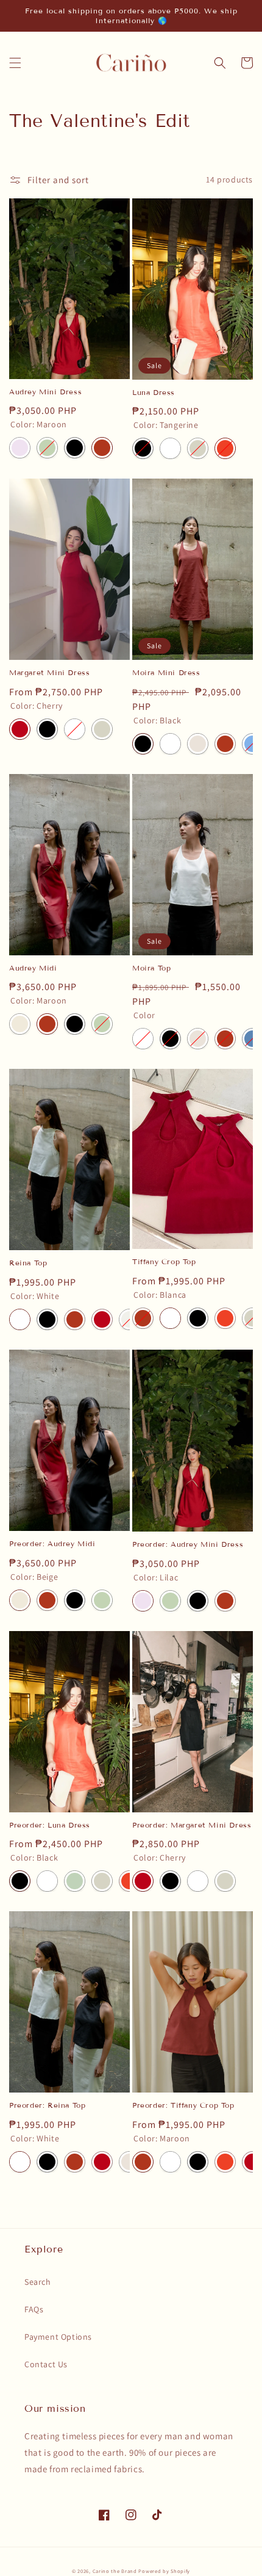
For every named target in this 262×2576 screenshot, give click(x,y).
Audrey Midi (33, 968)
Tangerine (225, 448)
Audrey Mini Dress (45, 392)
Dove (198, 448)
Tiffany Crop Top (164, 1261)
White (75, 729)
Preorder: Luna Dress (50, 1825)
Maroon (102, 448)
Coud (129, 1319)
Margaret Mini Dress (49, 672)
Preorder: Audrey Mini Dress (188, 1544)
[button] (15, 63)
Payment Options (58, 2337)
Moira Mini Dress (166, 672)
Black (75, 448)
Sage (75, 1881)
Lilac (20, 448)
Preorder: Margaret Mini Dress (192, 1825)
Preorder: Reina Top (47, 2105)
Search (38, 2282)
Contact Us (46, 2364)
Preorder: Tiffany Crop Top (183, 2105)
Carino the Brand (115, 2571)
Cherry (20, 729)
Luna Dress (154, 392)
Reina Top (28, 1263)
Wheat (198, 744)
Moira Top (151, 968)
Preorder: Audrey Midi (52, 1543)
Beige (20, 1024)
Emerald (47, 448)
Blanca (170, 448)
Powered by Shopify (164, 2571)
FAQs (34, 2309)
